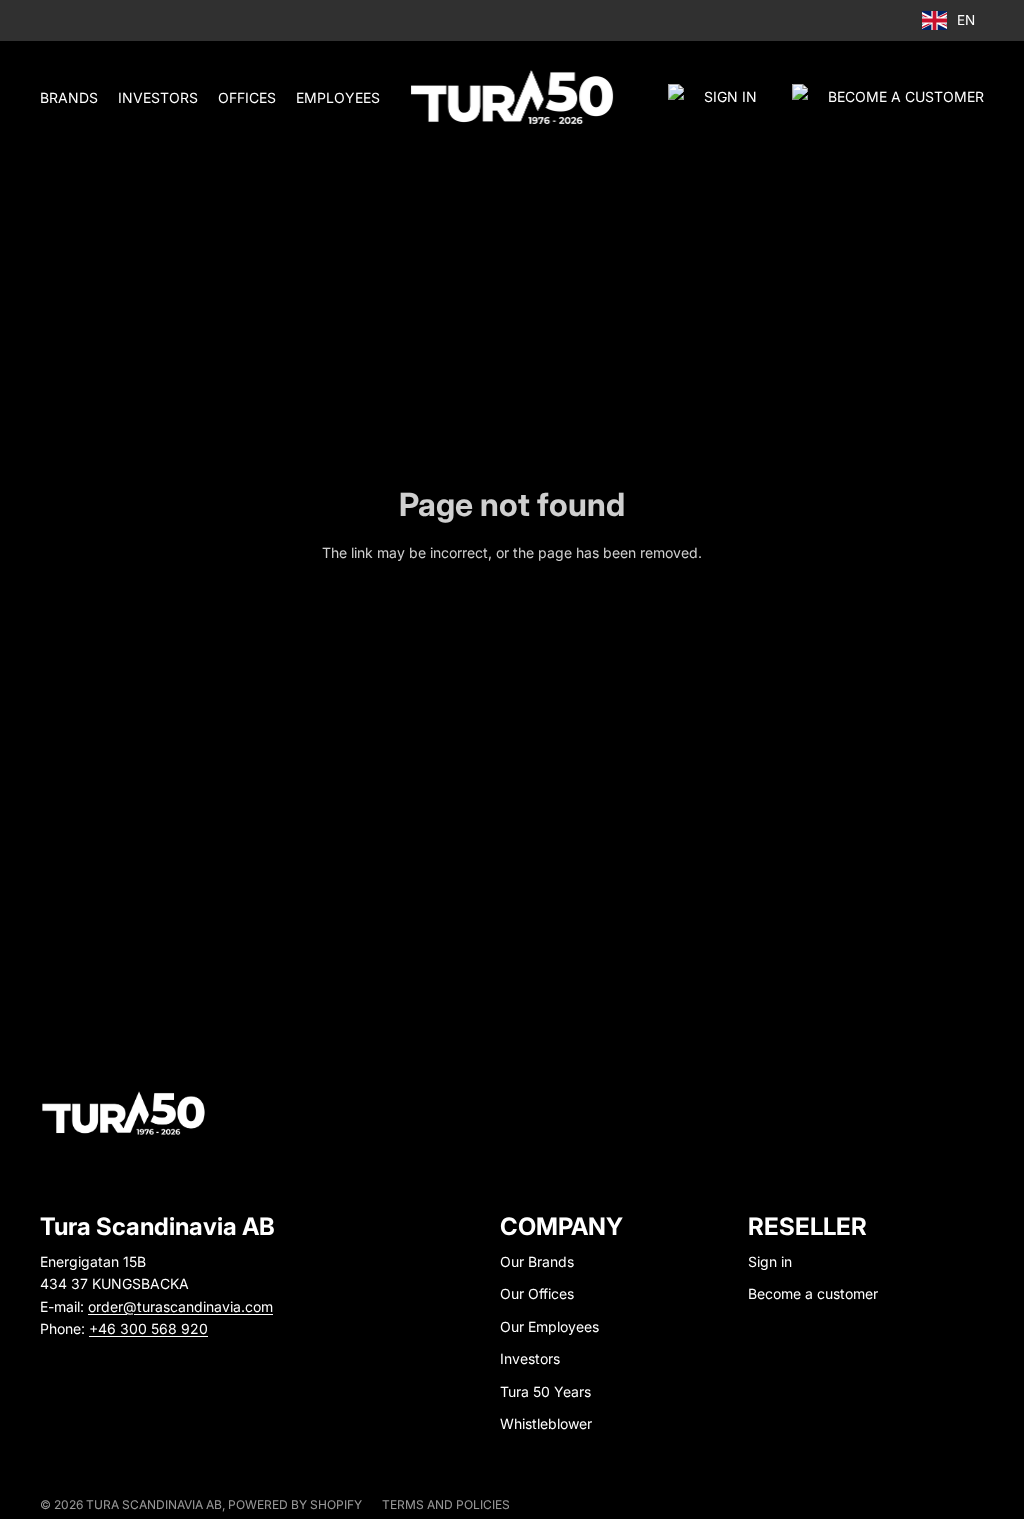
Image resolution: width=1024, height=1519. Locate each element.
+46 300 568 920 (148, 1328)
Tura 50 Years (545, 1391)
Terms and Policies (446, 1504)
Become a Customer (906, 96)
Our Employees (549, 1326)
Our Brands (537, 1261)
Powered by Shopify (295, 1504)
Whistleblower (546, 1423)
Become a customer (813, 1293)
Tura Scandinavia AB (154, 1504)
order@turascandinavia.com (180, 1306)
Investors (530, 1358)
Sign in (730, 96)
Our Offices (537, 1293)
